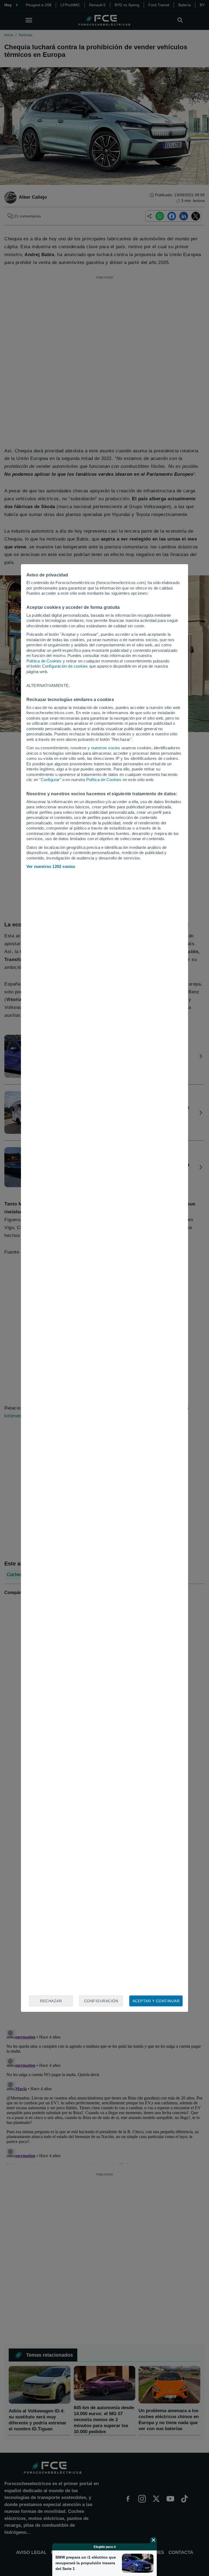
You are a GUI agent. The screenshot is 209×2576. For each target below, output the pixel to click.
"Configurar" (50, 780)
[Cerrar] (153, 2540)
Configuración (101, 2001)
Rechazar (51, 2001)
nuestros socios (106, 748)
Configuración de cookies (65, 666)
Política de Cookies (44, 661)
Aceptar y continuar (156, 2001)
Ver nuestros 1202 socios (51, 866)
